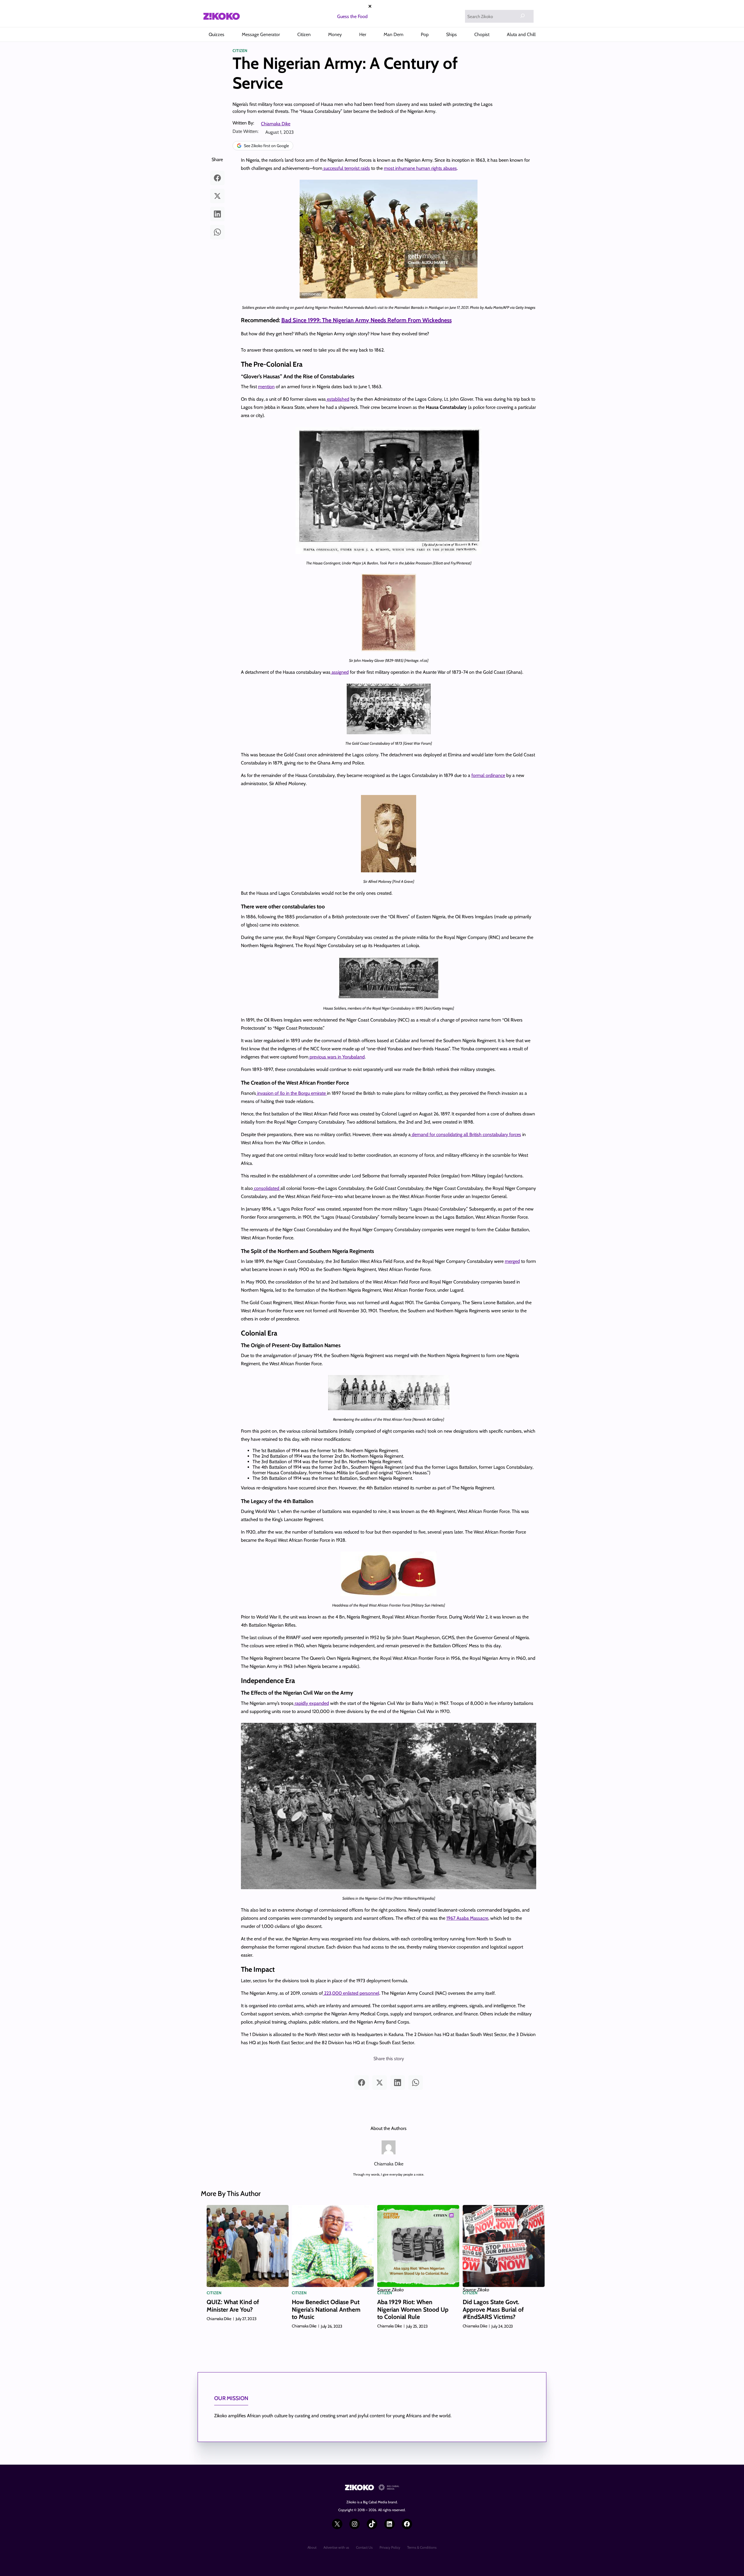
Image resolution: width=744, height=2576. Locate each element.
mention (266, 387)
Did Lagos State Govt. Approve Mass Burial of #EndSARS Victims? (493, 2309)
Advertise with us (336, 2547)
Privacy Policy (390, 2547)
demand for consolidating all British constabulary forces (466, 1134)
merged (512, 1261)
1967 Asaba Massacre (467, 1918)
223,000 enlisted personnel (351, 1993)
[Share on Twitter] (217, 196)
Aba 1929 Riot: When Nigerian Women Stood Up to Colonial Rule (413, 2309)
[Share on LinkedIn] (217, 214)
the (294, 1093)
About (312, 2547)
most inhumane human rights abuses (420, 168)
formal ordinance (488, 775)
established (338, 399)
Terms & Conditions (422, 2547)
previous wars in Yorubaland (337, 1057)
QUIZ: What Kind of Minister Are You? (233, 2306)
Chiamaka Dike (276, 124)
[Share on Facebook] (217, 178)
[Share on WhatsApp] (217, 232)
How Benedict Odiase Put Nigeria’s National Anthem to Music (326, 2309)
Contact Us (364, 2547)
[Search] (523, 16)
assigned (340, 672)
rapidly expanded (311, 1703)
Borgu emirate (312, 1093)
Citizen (240, 51)
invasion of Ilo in (273, 1093)
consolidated (267, 1188)
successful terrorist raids (346, 168)
